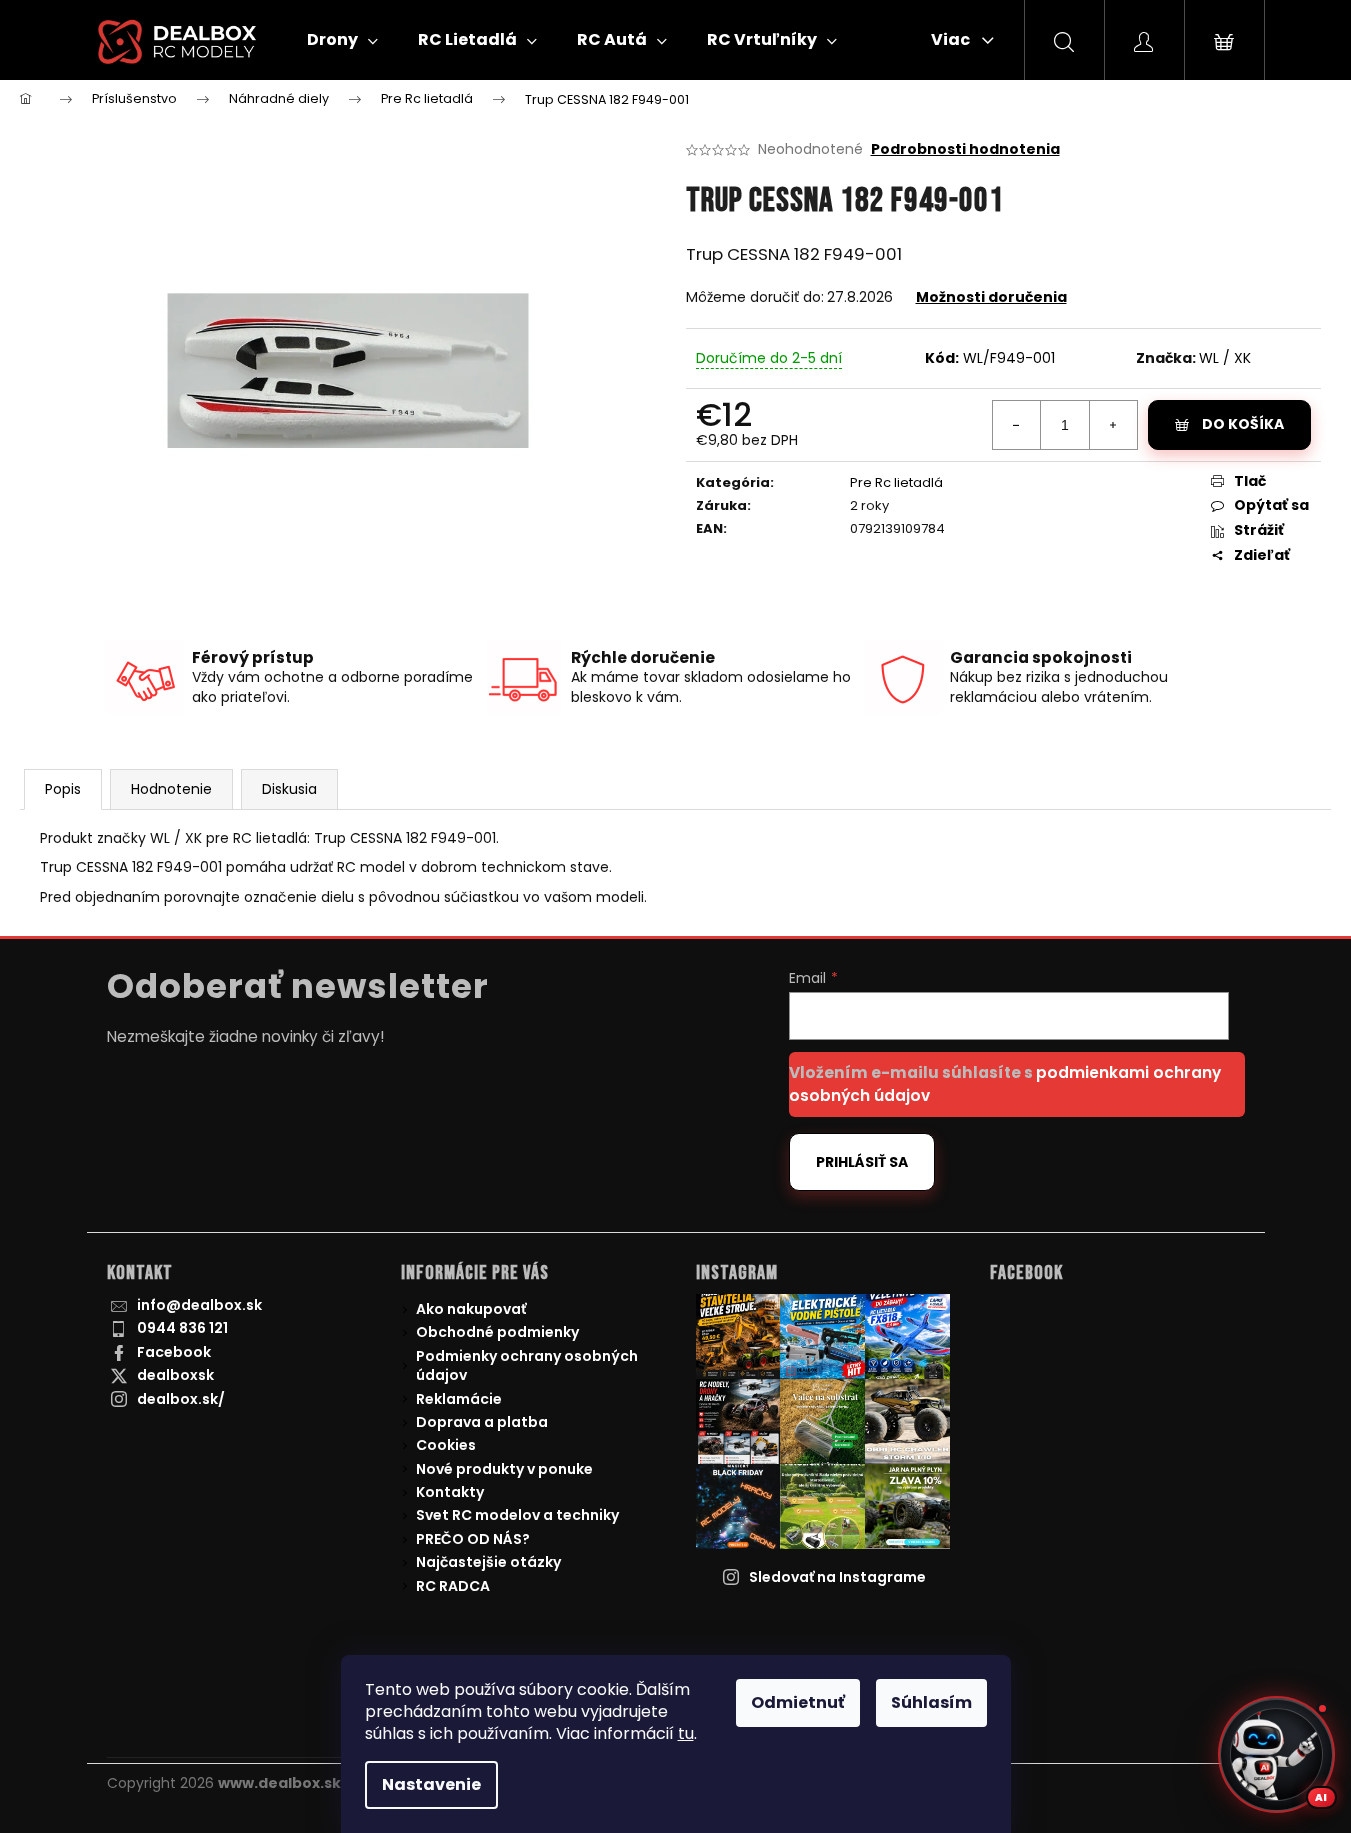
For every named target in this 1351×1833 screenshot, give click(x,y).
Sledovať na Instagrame (837, 1577)
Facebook (174, 1352)
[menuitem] (342, 40)
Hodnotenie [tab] (171, 789)
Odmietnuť (798, 1702)
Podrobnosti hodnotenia (965, 149)
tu (686, 1733)
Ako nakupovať (471, 1309)
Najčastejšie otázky (488, 1562)
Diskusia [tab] (289, 789)
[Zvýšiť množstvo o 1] (1113, 425)
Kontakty (450, 1492)
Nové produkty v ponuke (504, 1469)
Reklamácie (459, 1399)
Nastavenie (431, 1784)
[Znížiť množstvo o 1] (1017, 425)
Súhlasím (931, 1702)
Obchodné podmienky (497, 1332)
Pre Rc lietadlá (896, 482)
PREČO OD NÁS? (473, 1539)
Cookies (446, 1445)
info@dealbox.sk (199, 1305)
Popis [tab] (63, 789)
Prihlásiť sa (862, 1162)
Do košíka (1243, 424)
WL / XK (1225, 358)
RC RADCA (453, 1586)
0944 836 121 (182, 1328)
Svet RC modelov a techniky (517, 1515)
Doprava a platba (482, 1422)
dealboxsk (175, 1375)
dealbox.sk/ (181, 1399)
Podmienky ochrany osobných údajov (527, 1365)
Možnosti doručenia (991, 297)
